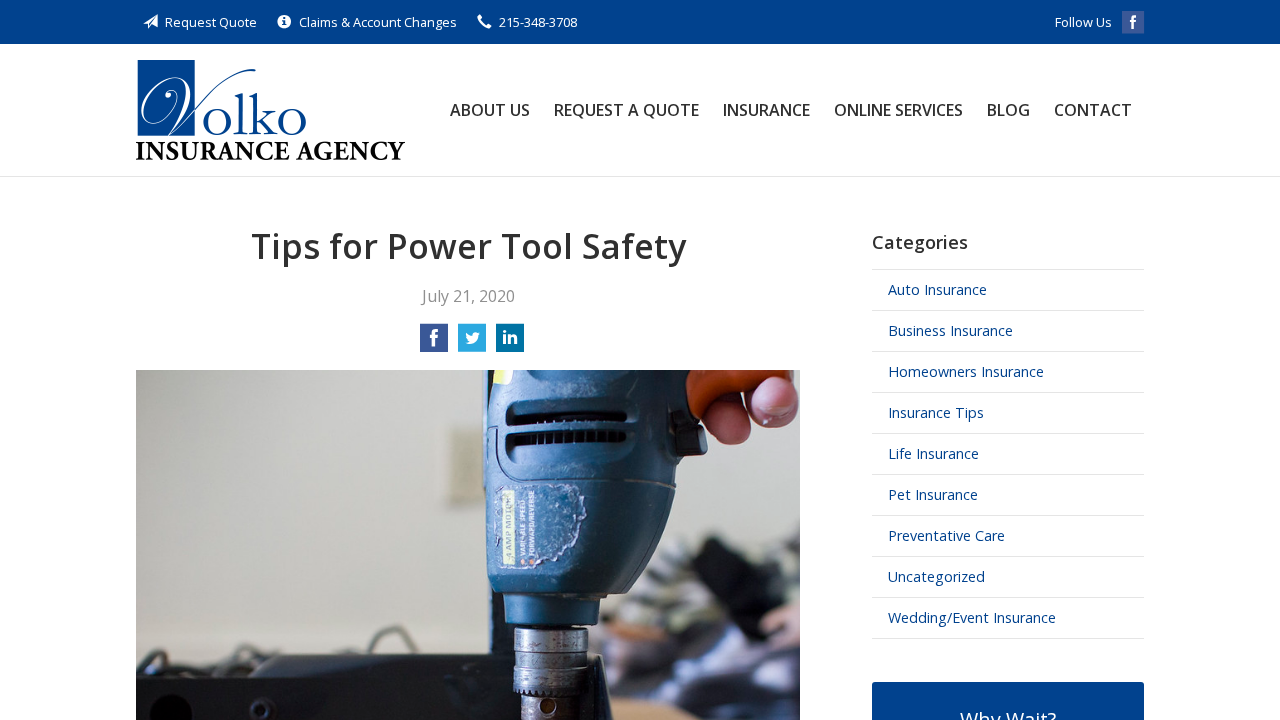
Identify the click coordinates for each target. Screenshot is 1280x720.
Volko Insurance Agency (270, 110)
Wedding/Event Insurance (972, 617)
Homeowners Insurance (966, 371)
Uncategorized (936, 576)
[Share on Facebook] (434, 344)
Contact (1093, 110)
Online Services (898, 110)
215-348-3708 (538, 22)
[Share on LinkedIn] (510, 344)
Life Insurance (933, 453)
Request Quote (211, 22)
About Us (490, 110)
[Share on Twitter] (472, 344)
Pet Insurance (933, 494)
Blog (1008, 110)
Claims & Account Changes (378, 22)
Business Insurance (950, 330)
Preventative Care (946, 535)
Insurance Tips (936, 412)
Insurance (766, 110)
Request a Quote (626, 110)
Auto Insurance (937, 289)
